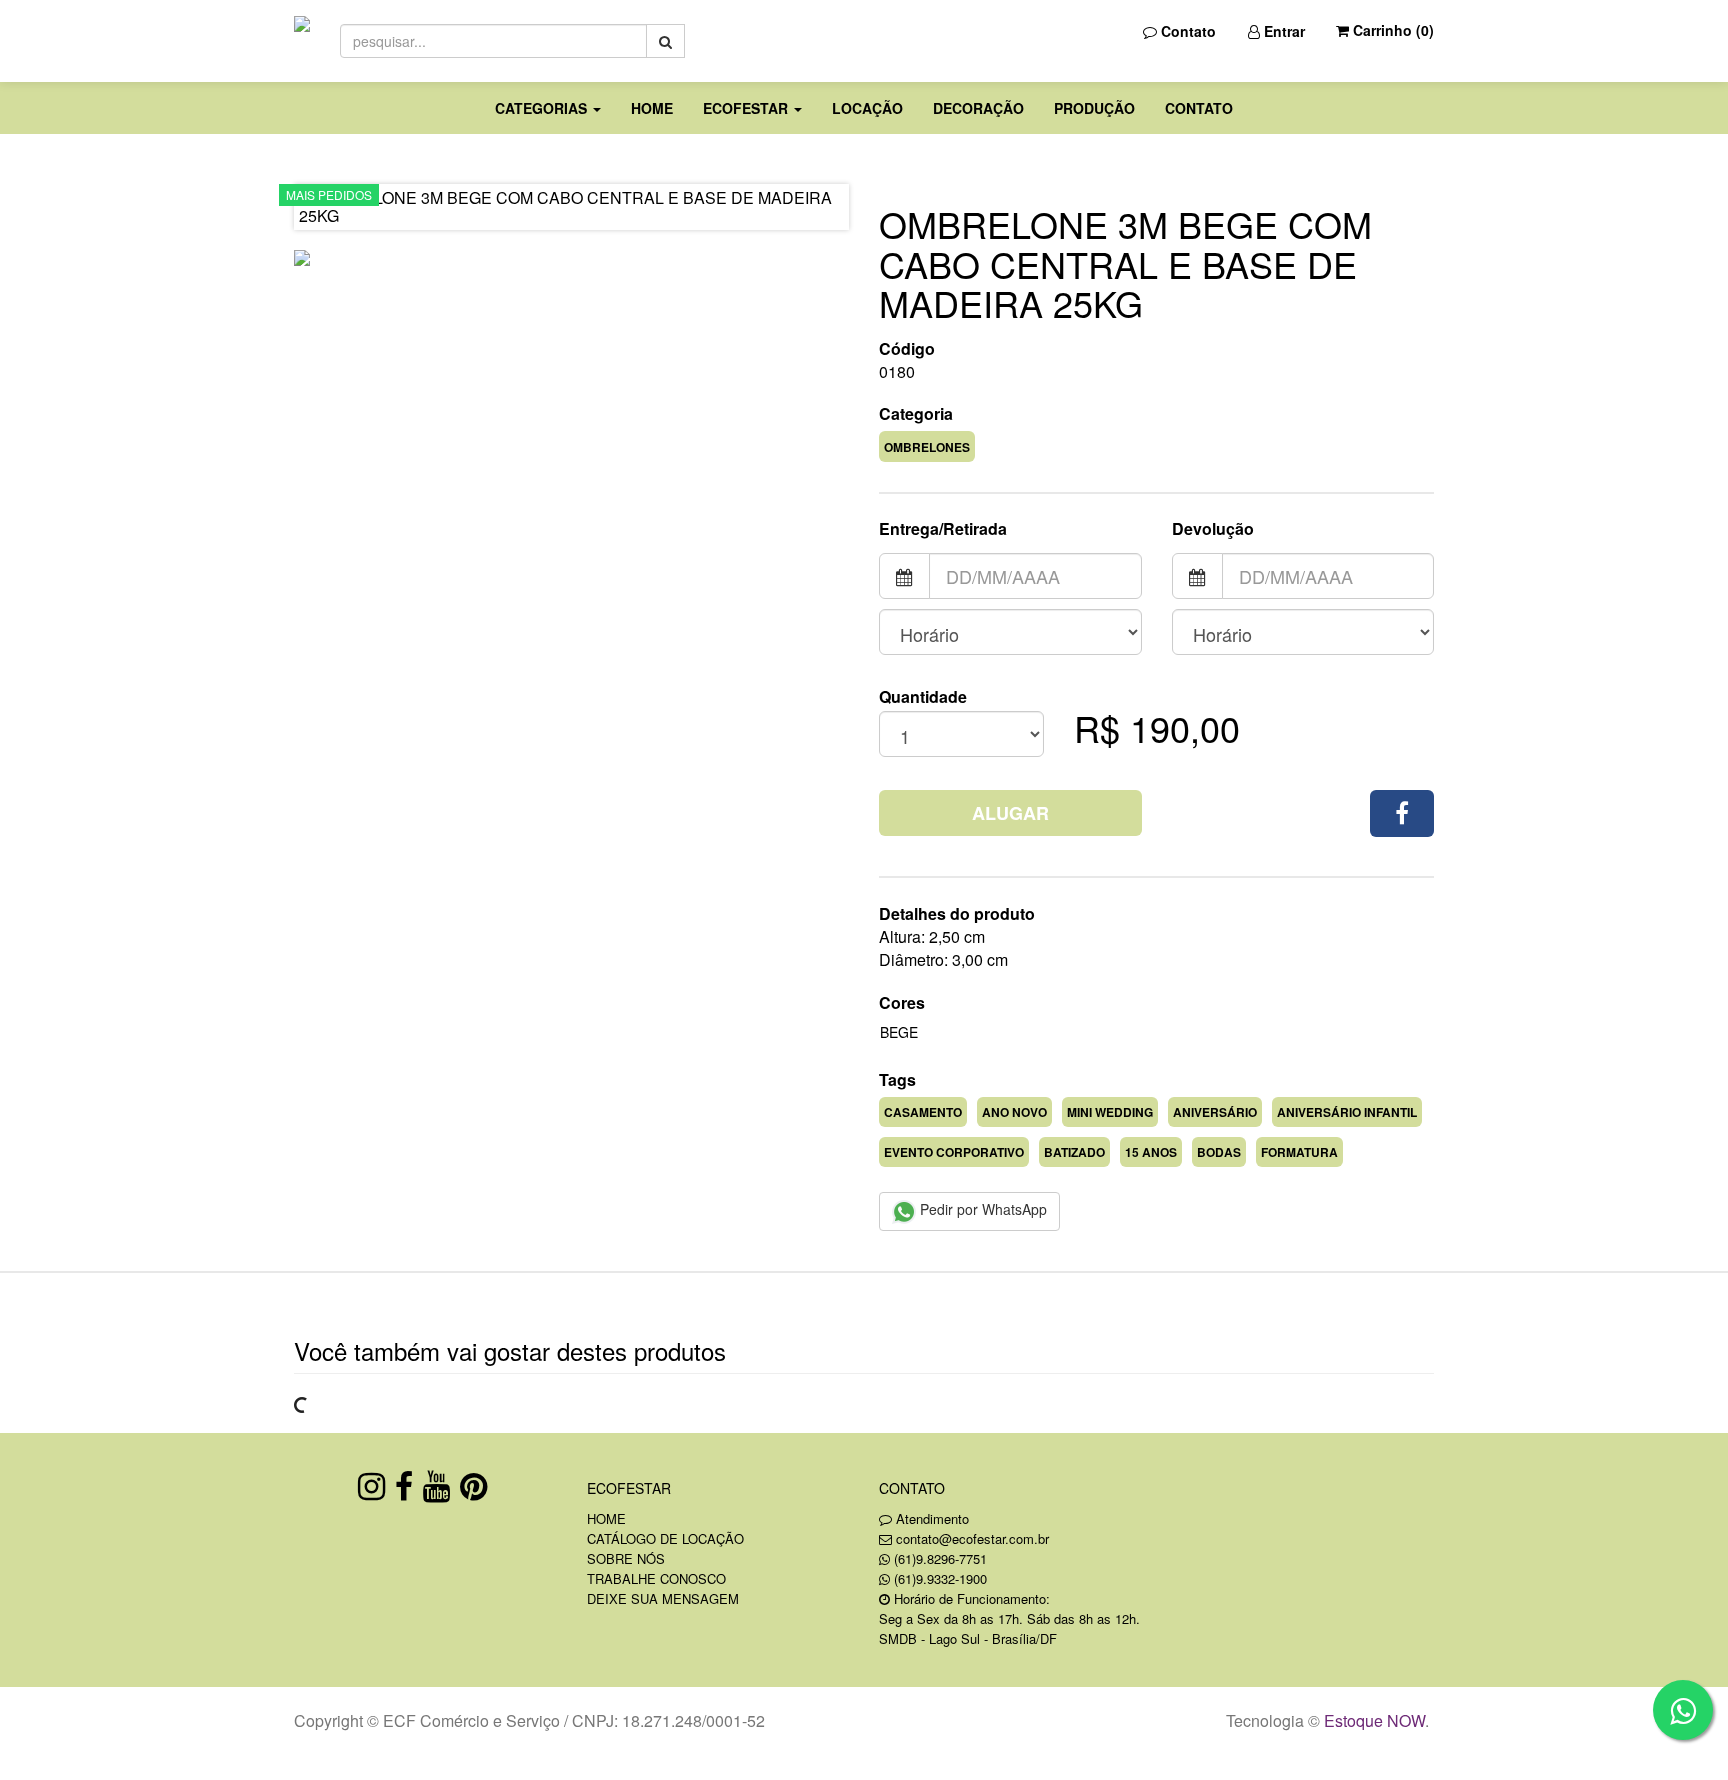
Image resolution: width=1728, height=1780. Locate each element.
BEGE (899, 1032)
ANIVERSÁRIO (1215, 1112)
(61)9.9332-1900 (940, 1578)
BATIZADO (1074, 1152)
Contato (1186, 31)
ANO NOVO (1014, 1112)
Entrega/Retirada (943, 529)
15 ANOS (1151, 1152)
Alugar (1010, 813)
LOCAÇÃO (867, 108)
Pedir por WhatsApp (981, 1209)
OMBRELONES (927, 447)
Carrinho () (1391, 30)
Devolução (1213, 529)
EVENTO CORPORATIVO (954, 1152)
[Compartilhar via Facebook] (1402, 813)
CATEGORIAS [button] (543, 108)
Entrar (1282, 31)
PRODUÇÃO (1094, 108)
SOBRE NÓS (626, 1558)
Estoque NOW (1374, 1720)
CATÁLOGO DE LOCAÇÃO (665, 1538)
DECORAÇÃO (978, 108)
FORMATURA (1299, 1152)
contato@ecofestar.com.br (972, 1538)
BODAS (1219, 1152)
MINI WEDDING (1110, 1112)
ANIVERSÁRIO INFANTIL (1347, 1112)
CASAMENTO (923, 1112)
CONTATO (1199, 108)
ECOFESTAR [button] (747, 108)
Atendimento (930, 1518)
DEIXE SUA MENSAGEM (663, 1598)
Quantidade (923, 697)
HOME (652, 108)
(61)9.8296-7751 (940, 1558)
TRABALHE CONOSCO (656, 1578)
